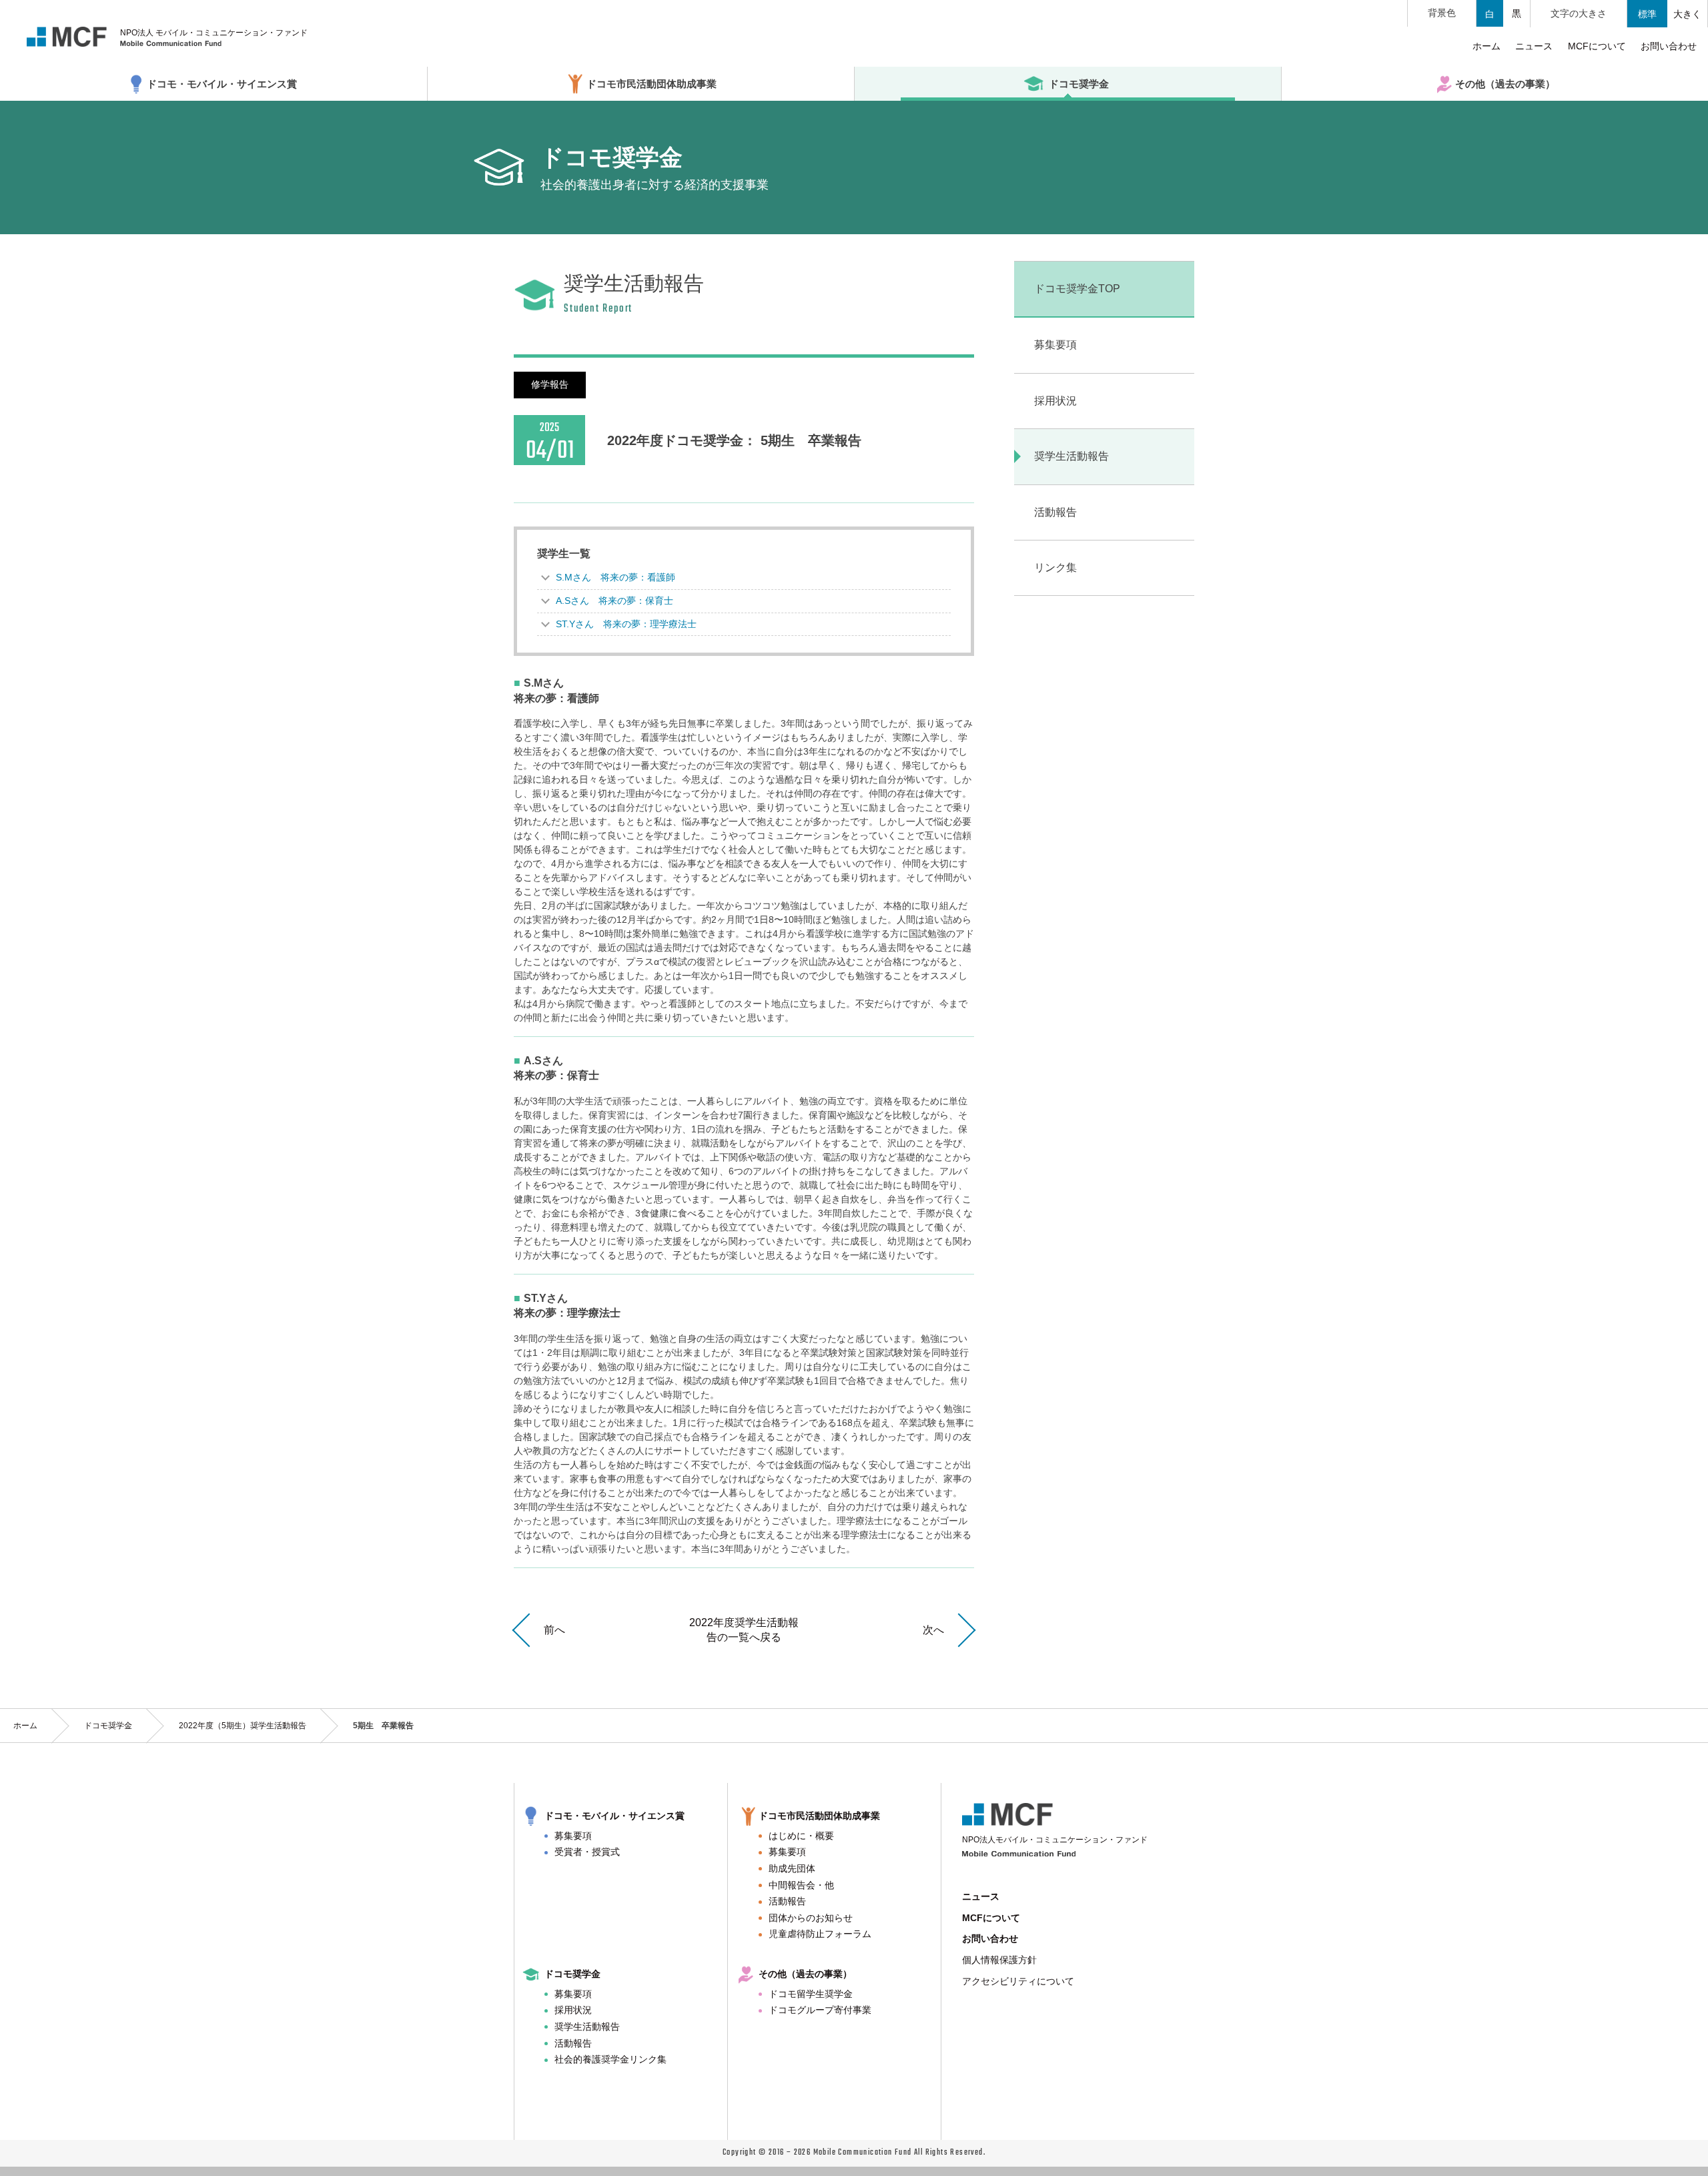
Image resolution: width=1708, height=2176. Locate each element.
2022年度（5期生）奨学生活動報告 (243, 1726)
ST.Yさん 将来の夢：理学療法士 (626, 624)
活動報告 (787, 1901)
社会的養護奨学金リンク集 (610, 2059)
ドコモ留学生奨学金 (811, 1994)
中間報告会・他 (801, 1885)
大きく (1687, 14)
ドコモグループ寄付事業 (820, 2010)
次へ (933, 1630)
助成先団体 (792, 1868)
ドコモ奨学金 (108, 1726)
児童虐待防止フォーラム (820, 1934)
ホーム (25, 1726)
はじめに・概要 (801, 1836)
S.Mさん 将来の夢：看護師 (615, 577)
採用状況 (573, 2010)
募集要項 (573, 1836)
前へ (554, 1630)
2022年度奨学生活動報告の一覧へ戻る (744, 1630)
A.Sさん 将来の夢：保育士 (614, 601)
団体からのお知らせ (811, 1918)
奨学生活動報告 (587, 2027)
